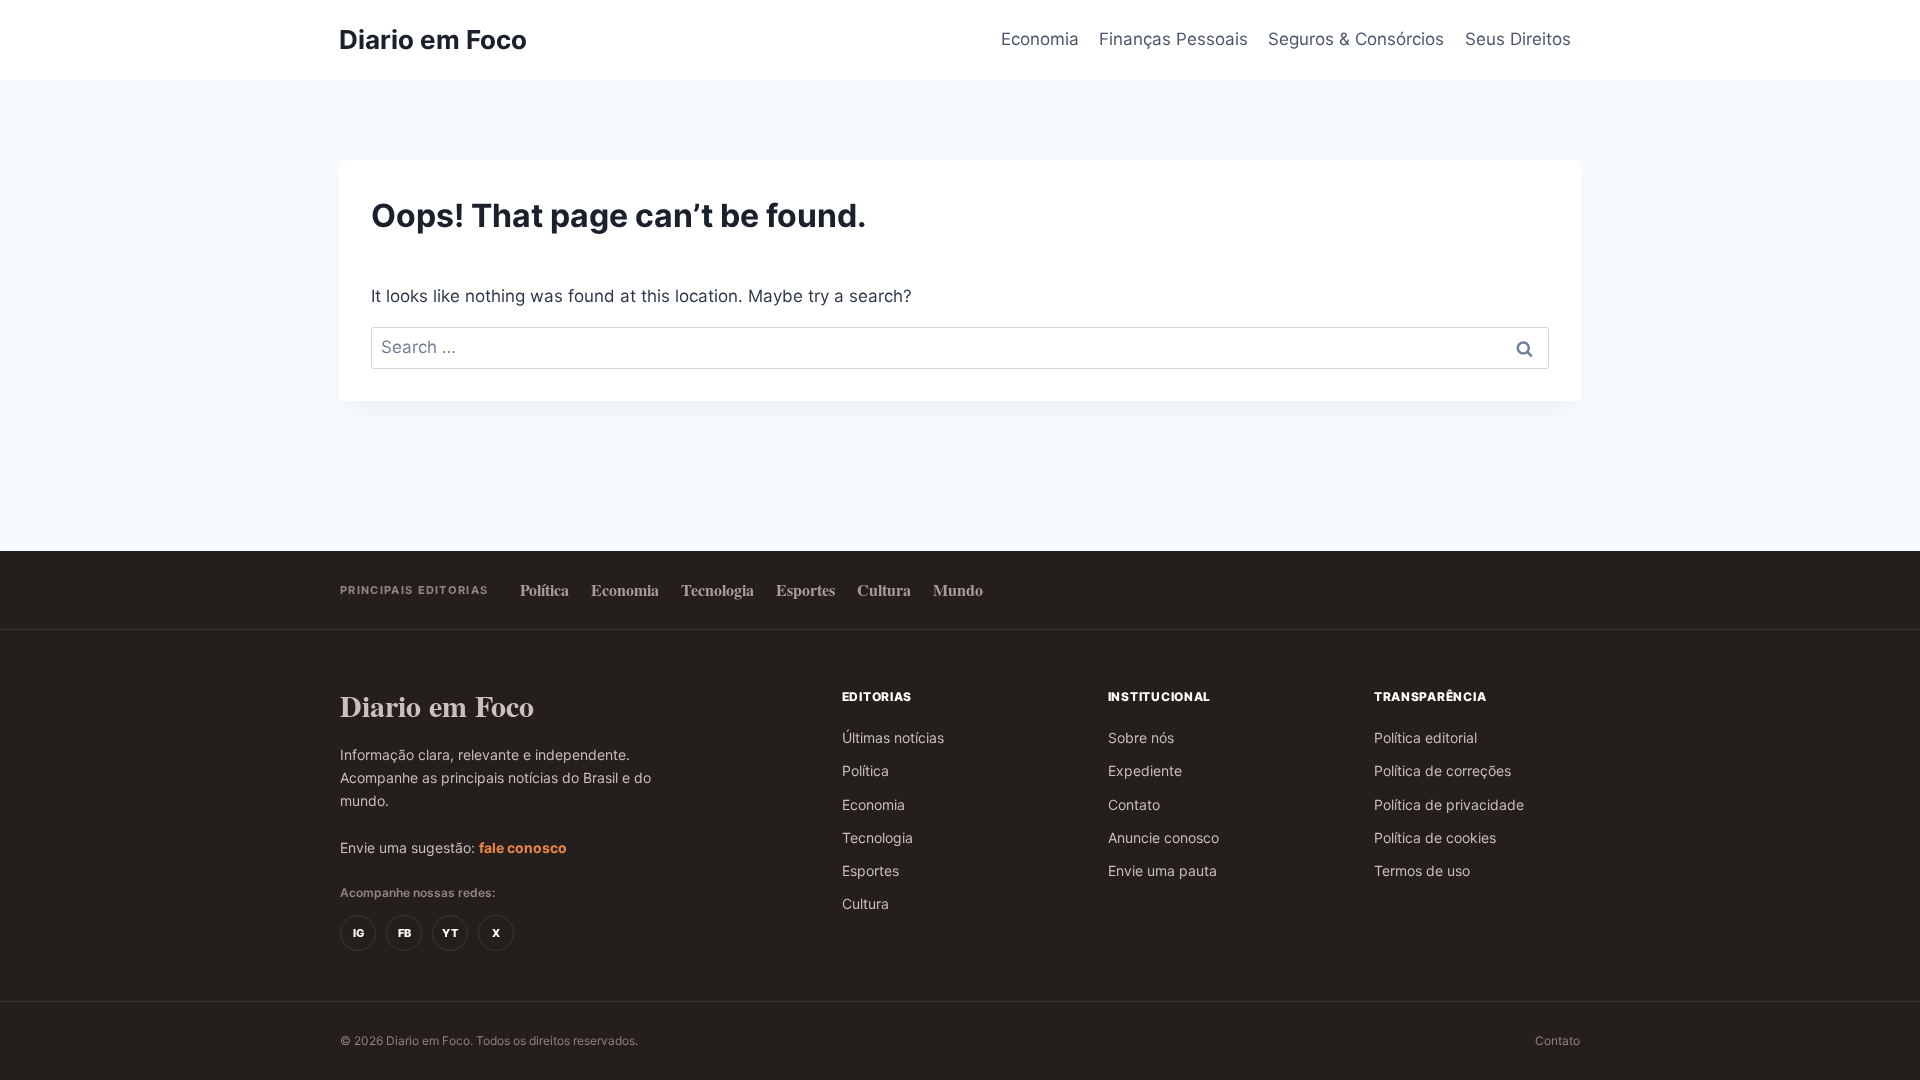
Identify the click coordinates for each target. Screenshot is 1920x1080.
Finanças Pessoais (1173, 39)
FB (404, 933)
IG (358, 933)
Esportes (805, 589)
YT (450, 933)
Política (544, 589)
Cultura (884, 589)
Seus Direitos (1518, 39)
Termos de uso (1422, 870)
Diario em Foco (437, 705)
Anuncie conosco (1163, 837)
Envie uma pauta (1162, 870)
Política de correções (1442, 770)
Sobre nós (1141, 737)
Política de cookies (1435, 837)
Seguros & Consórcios (1356, 39)
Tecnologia (717, 589)
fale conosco (523, 847)
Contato (1134, 804)
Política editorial (1425, 737)
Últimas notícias (893, 737)
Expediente (1145, 770)
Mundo (958, 589)
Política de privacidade (1449, 804)
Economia (1040, 39)
